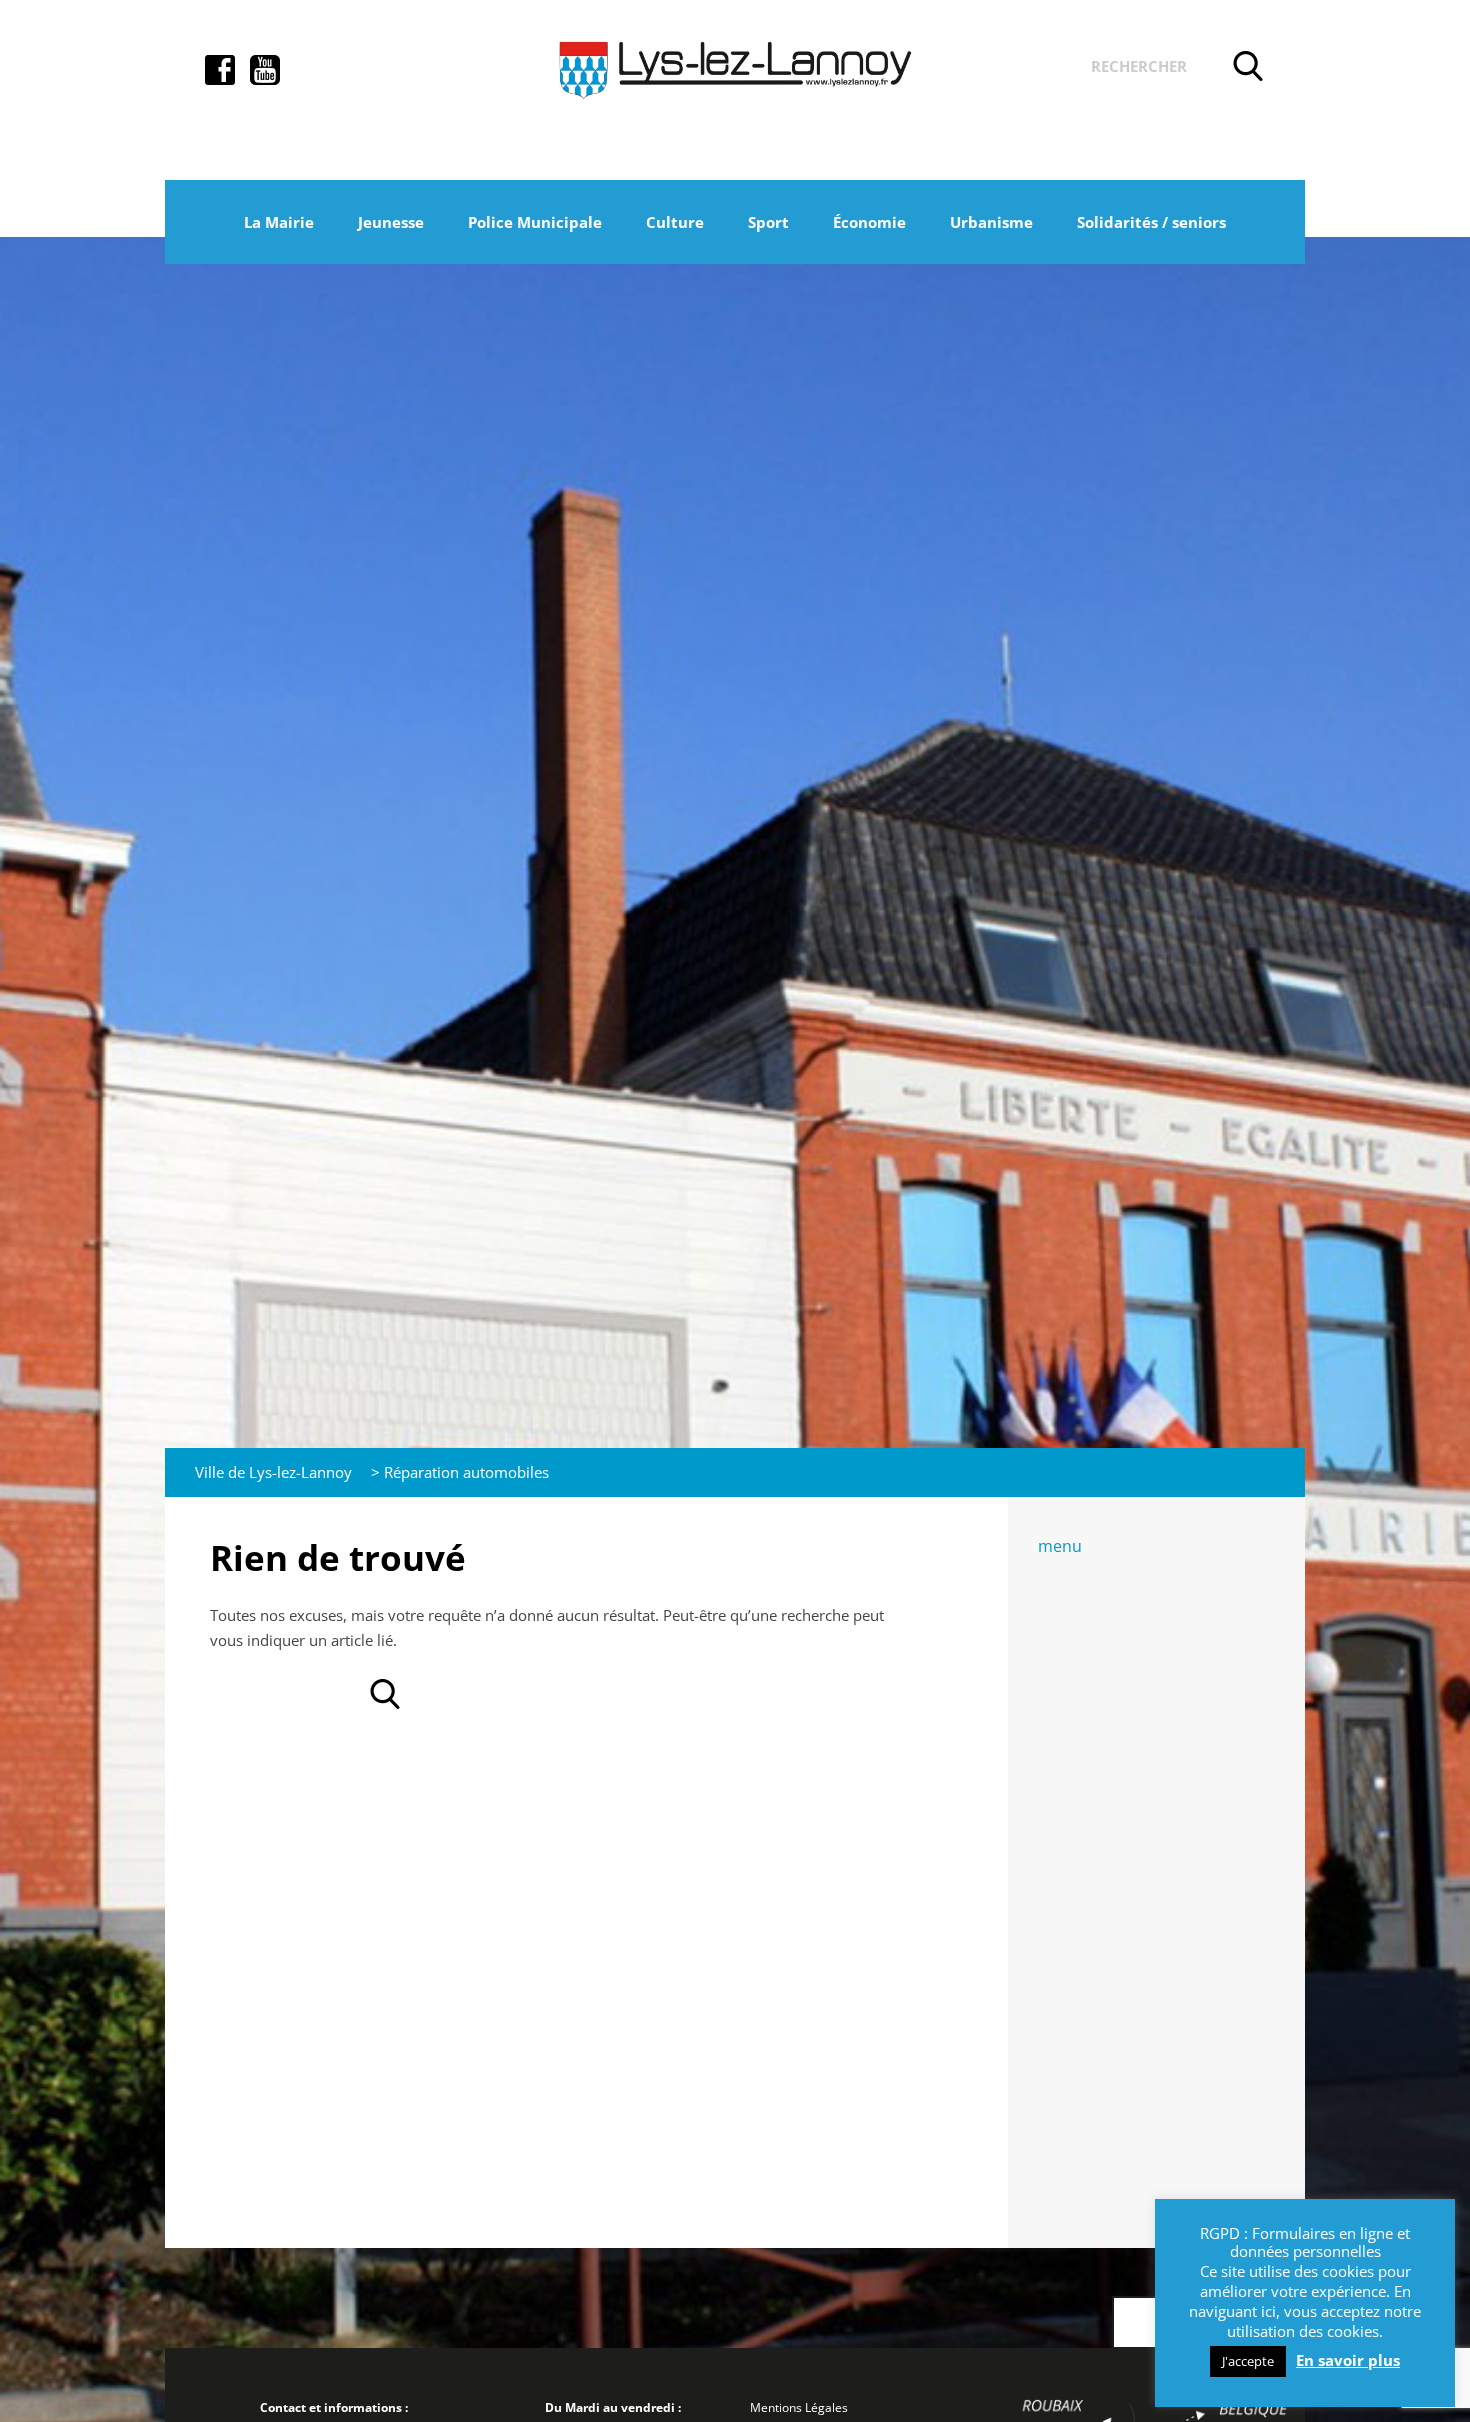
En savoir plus (1348, 2360)
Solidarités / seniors (1151, 222)
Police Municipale (535, 222)
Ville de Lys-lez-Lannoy (273, 1472)
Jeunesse (391, 222)
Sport (768, 222)
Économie (869, 222)
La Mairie (279, 222)
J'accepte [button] (1248, 2361)
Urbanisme (991, 222)
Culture (675, 222)
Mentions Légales (799, 2407)
